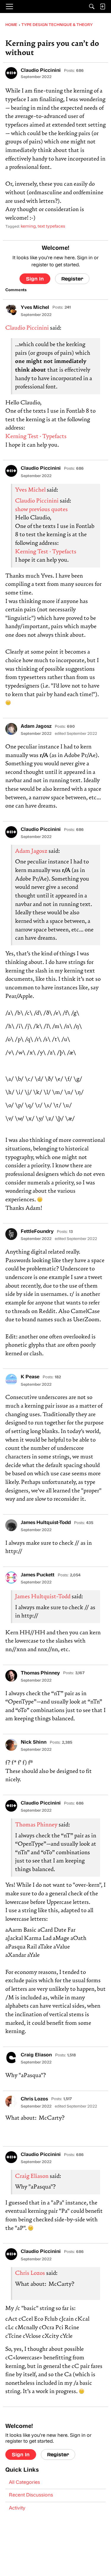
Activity (17, 2508)
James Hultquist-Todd (43, 1597)
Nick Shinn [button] (34, 1742)
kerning (28, 227)
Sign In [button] (35, 279)
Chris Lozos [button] (34, 2099)
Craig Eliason (32, 2177)
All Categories (24, 2483)
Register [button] (72, 279)
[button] (11, 73)
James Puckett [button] (38, 1575)
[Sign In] (102, 7)
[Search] (92, 7)
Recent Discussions (31, 2495)
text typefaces (51, 227)
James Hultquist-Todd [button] (46, 1523)
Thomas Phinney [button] (40, 1673)
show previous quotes (41, 510)
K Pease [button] (30, 1377)
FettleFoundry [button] (37, 1232)
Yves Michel (30, 490)
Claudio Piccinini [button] (41, 71)
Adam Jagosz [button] (36, 727)
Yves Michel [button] (35, 308)
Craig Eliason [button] (36, 2055)
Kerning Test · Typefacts (36, 437)
